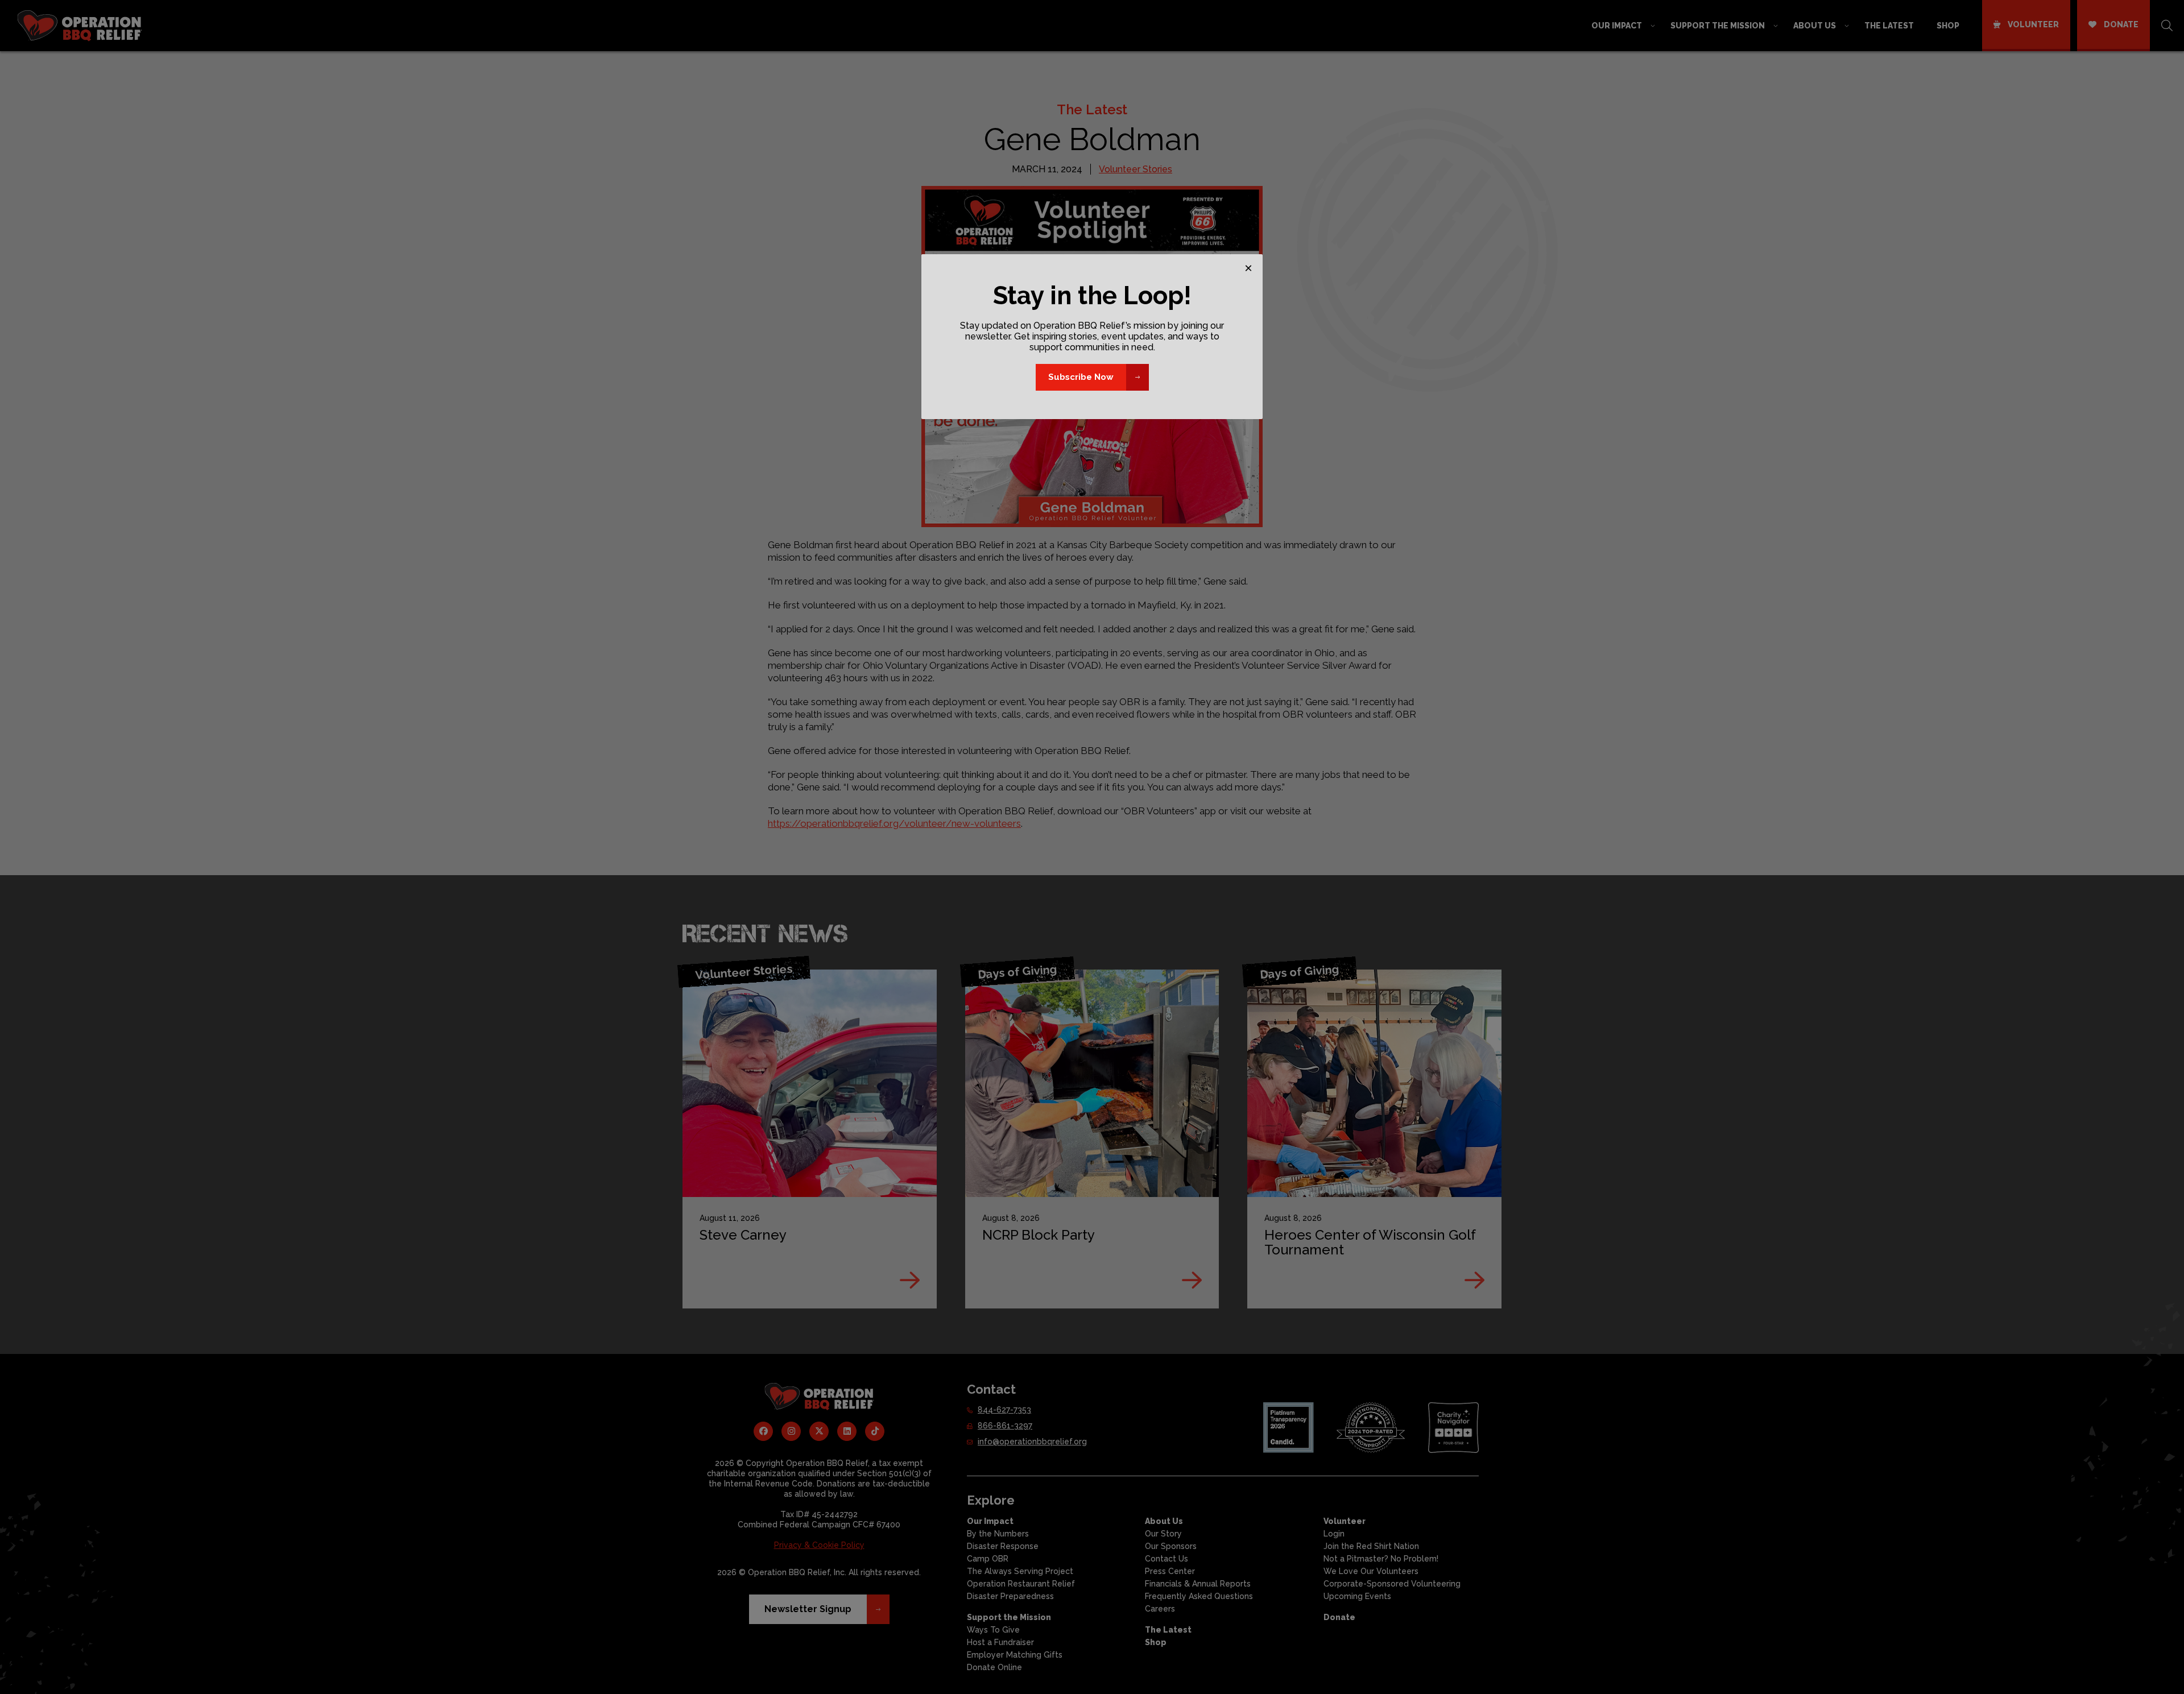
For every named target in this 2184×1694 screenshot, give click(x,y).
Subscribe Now (1081, 377)
